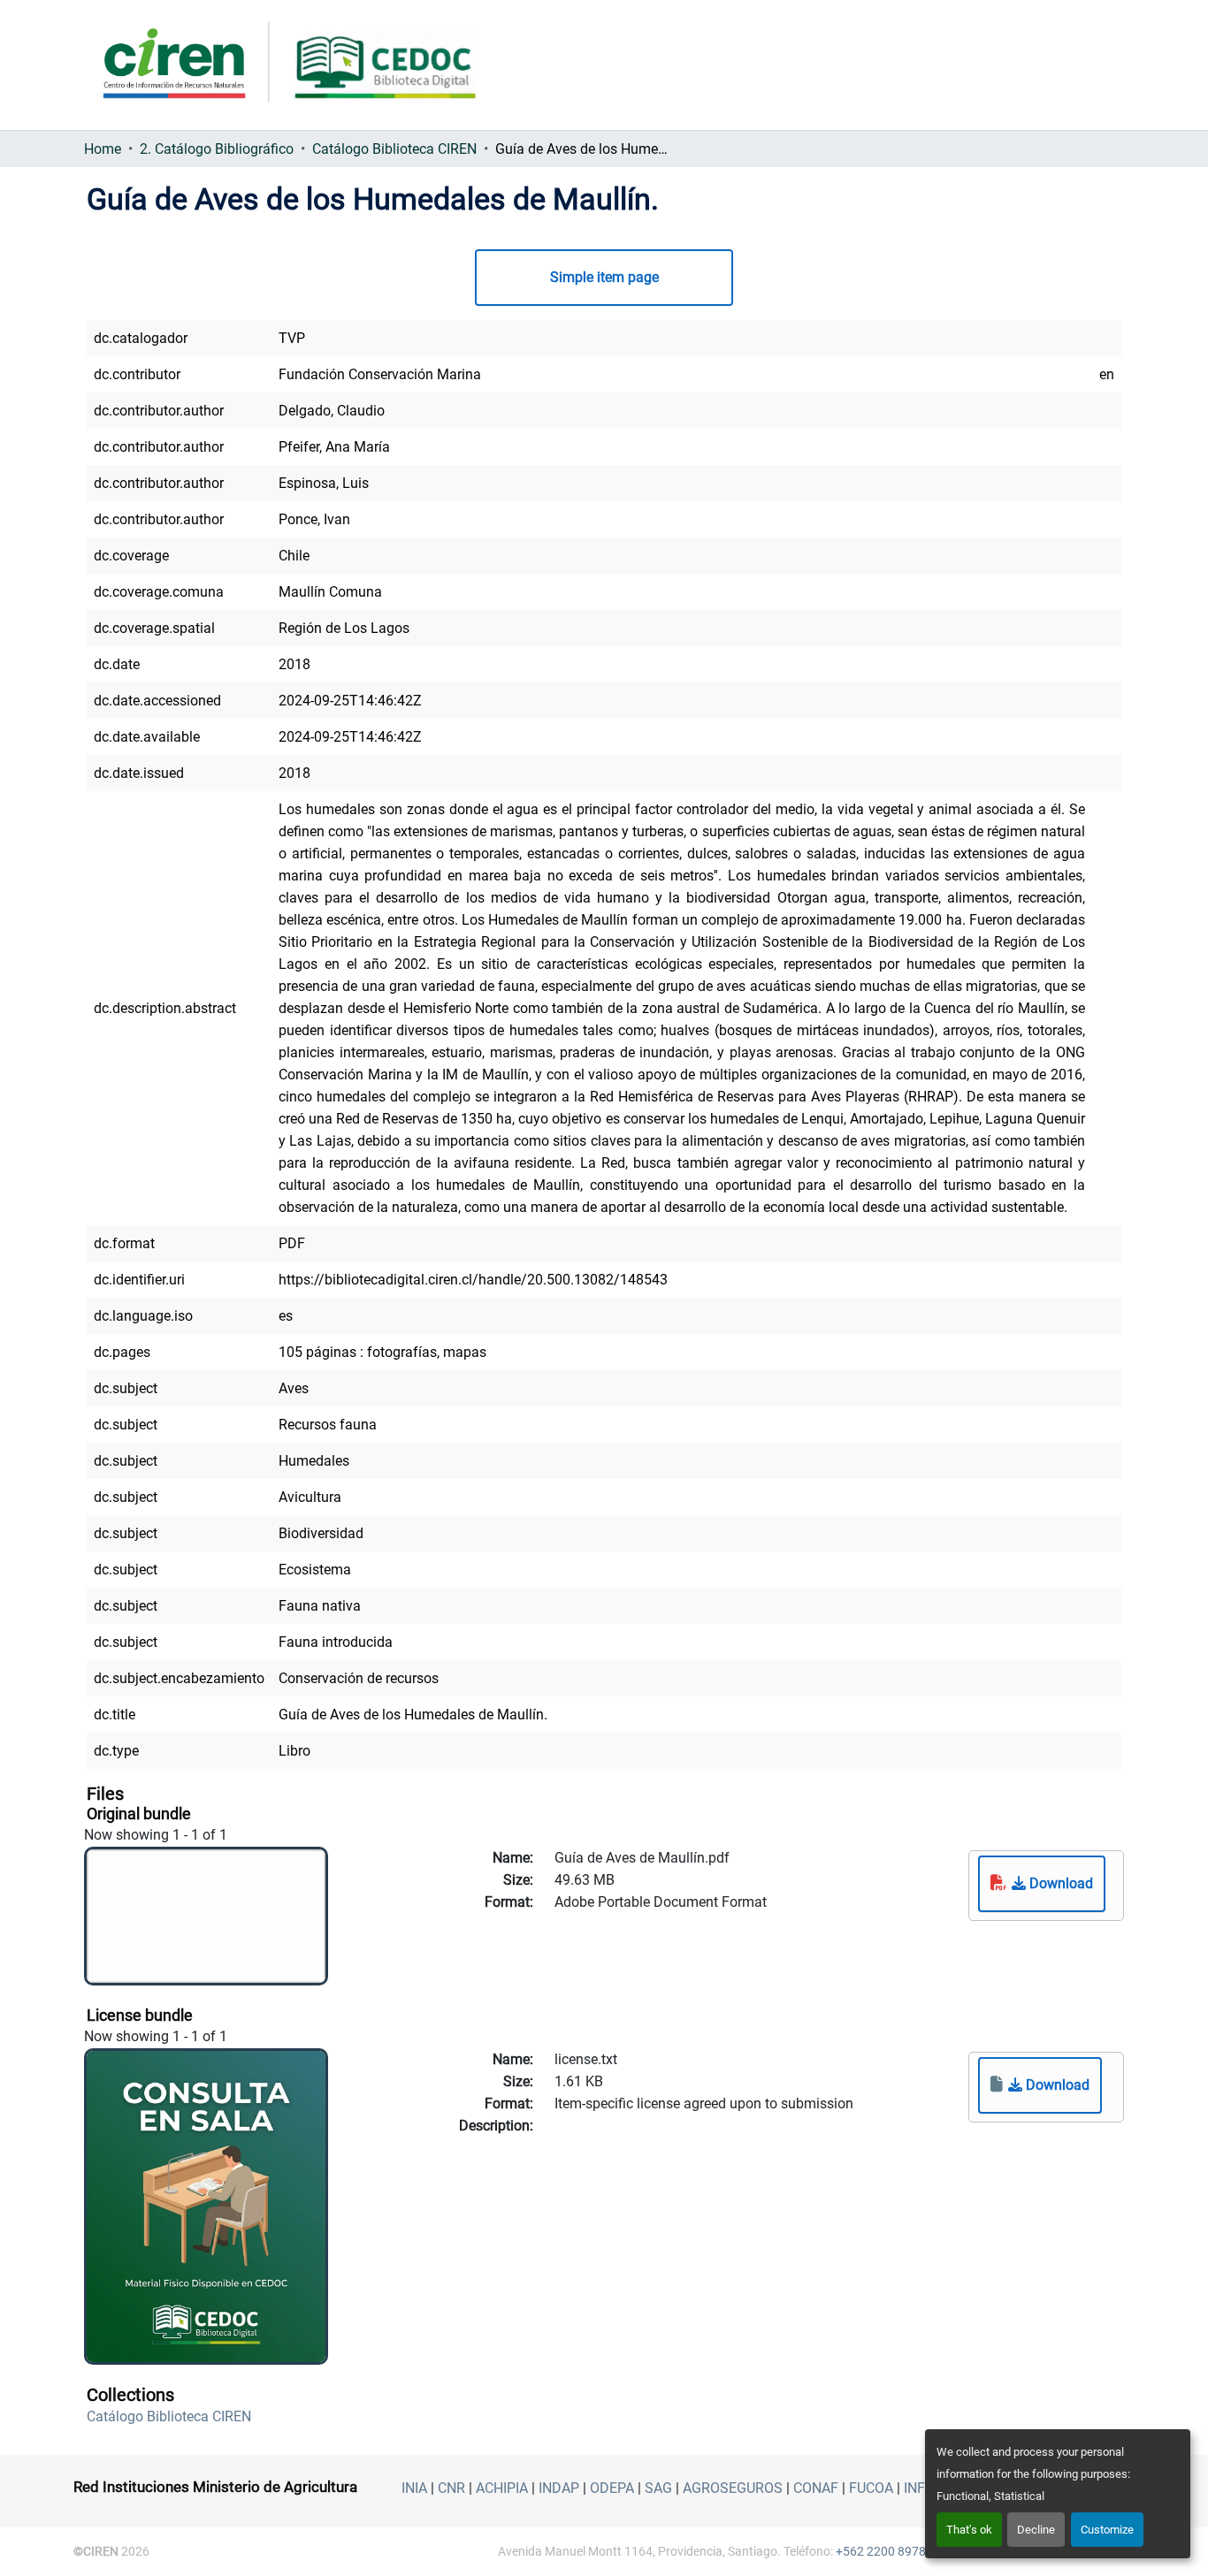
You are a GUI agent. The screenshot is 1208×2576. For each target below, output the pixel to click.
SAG (658, 2488)
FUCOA (871, 2488)
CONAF (816, 2488)
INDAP (559, 2488)
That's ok (969, 2530)
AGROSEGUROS (733, 2488)
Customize (1107, 2530)
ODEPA (612, 2488)
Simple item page (604, 277)
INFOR (924, 2488)
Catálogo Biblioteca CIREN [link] (394, 149)
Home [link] (103, 149)
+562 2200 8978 (881, 2551)
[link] (1042, 1884)
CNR (451, 2488)
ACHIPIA (502, 2488)
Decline (1036, 2530)
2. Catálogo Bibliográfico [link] (217, 149)
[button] (169, 2416)
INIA (414, 2488)
